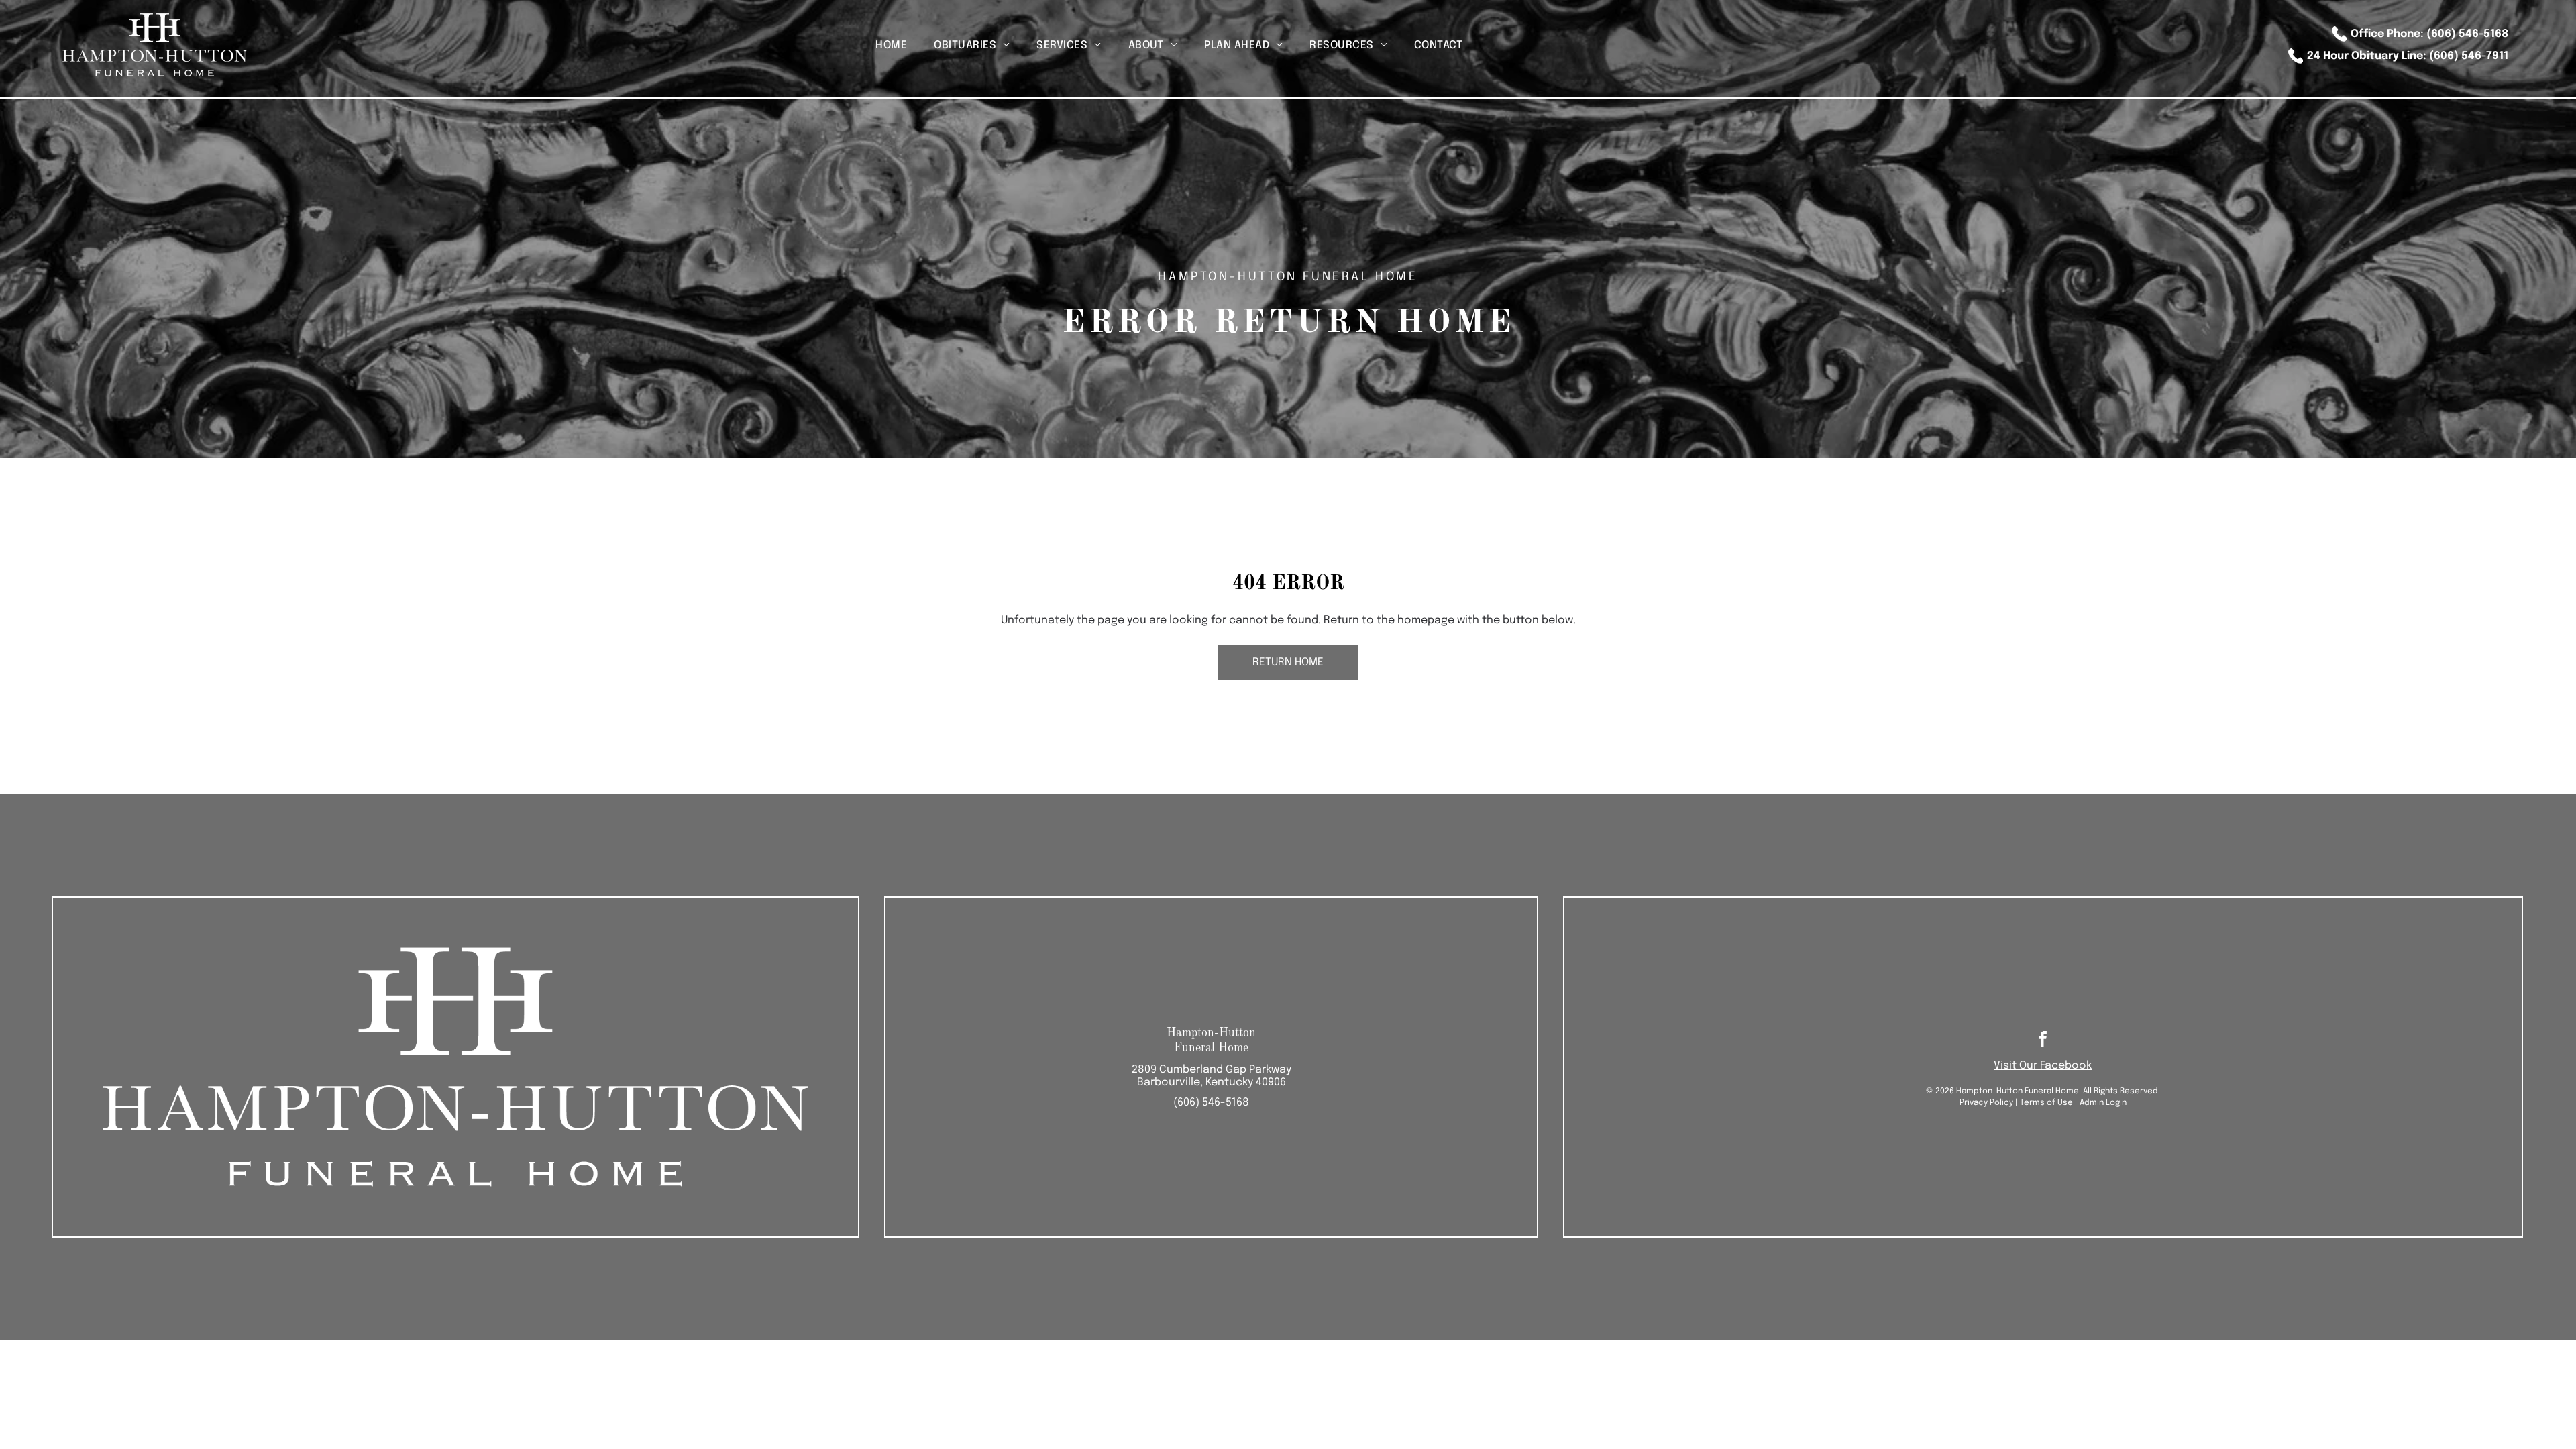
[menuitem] (891, 45)
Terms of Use (2046, 1103)
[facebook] (2043, 1041)
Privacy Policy (1986, 1103)
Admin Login (2103, 1103)
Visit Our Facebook (2043, 1066)
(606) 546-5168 (1211, 1103)
